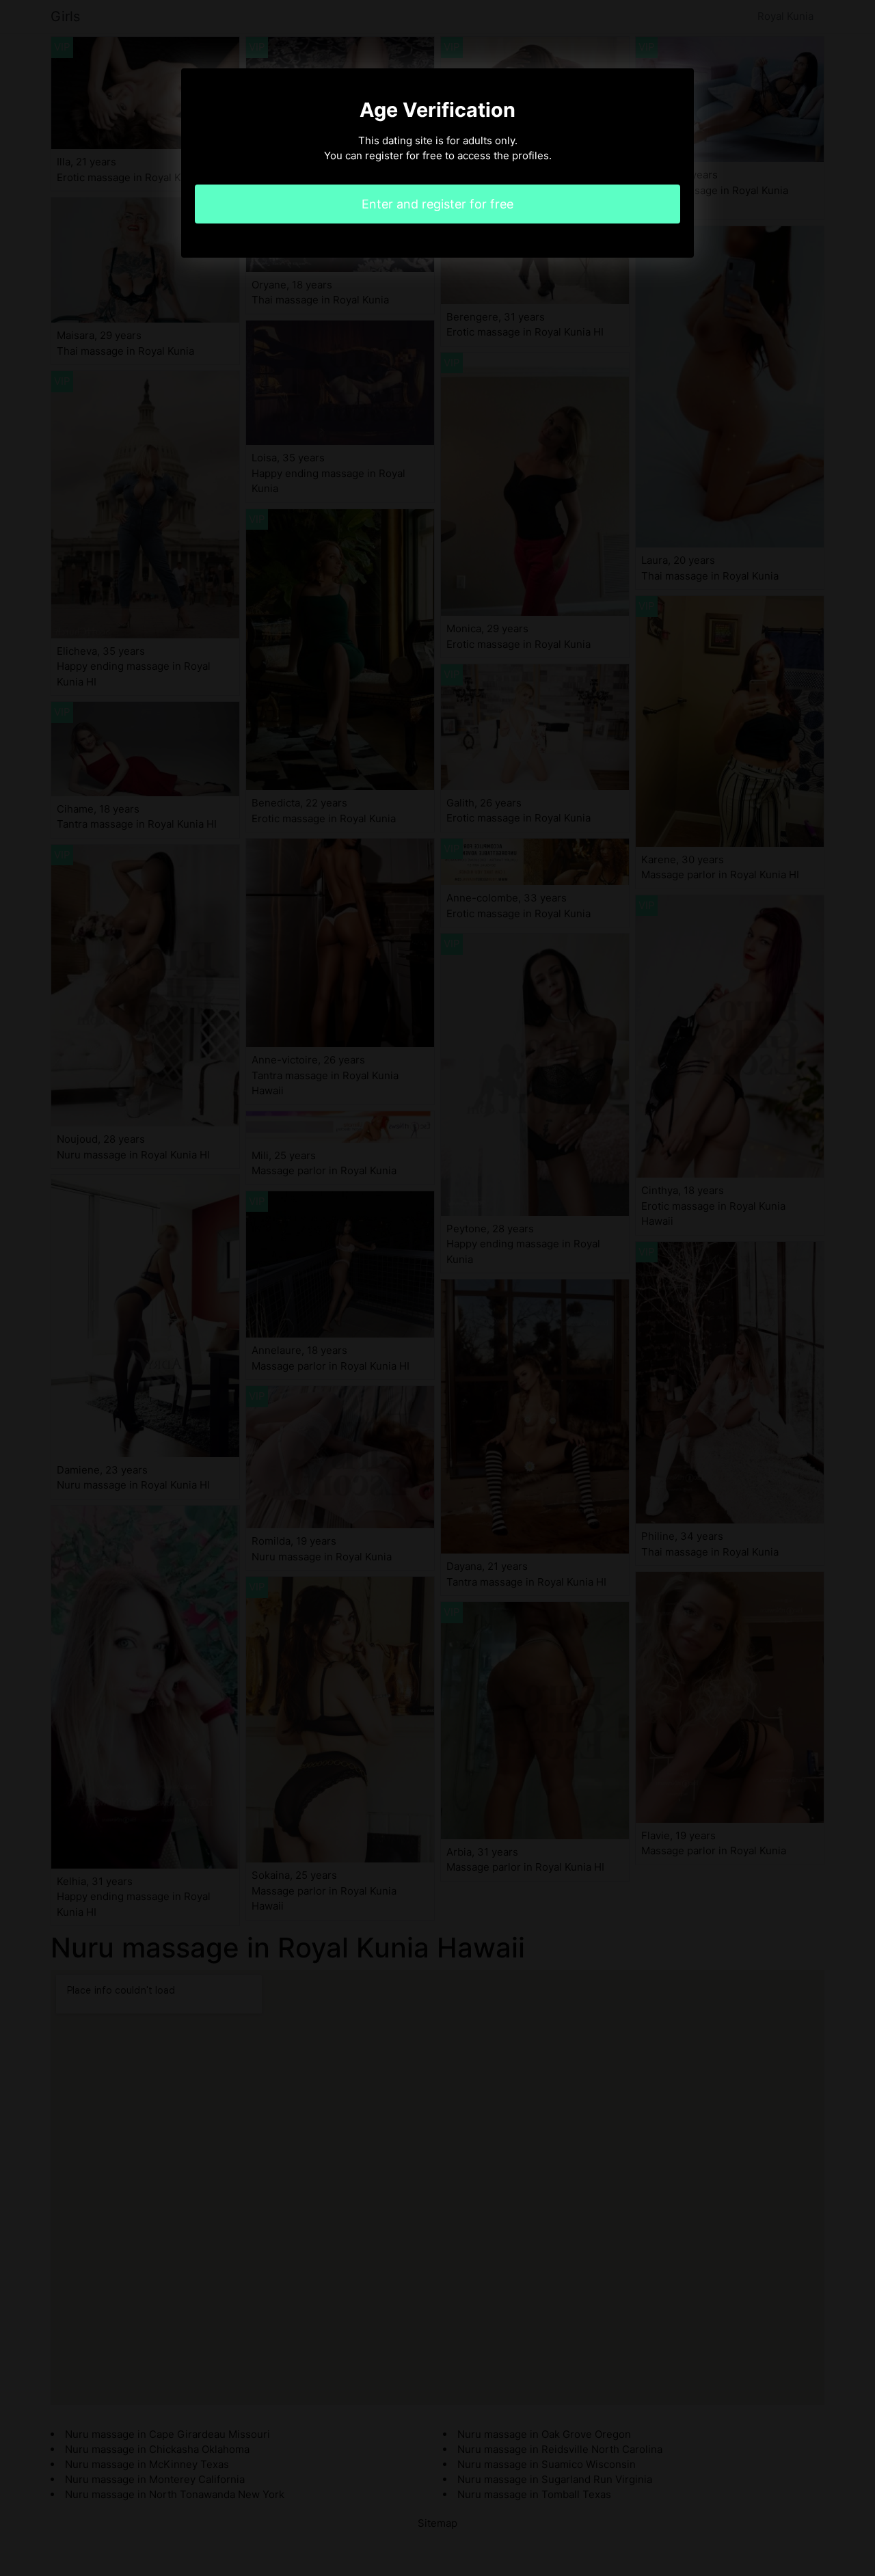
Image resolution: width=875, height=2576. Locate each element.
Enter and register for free (437, 204)
